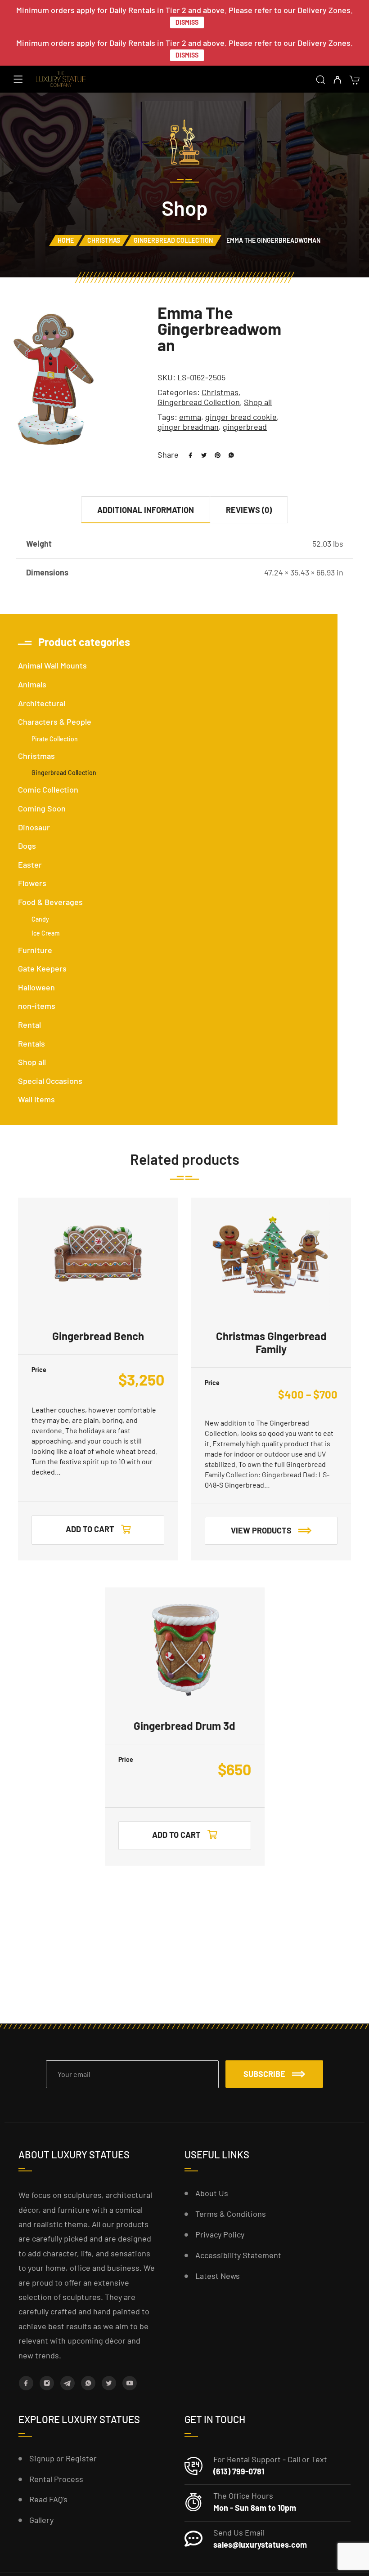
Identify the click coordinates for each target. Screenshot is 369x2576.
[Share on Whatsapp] (228, 455)
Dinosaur (34, 827)
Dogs (27, 846)
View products (261, 1530)
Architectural (42, 703)
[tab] (146, 510)
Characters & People (55, 722)
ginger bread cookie (241, 417)
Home (66, 240)
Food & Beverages (50, 902)
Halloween (36, 987)
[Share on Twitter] (201, 455)
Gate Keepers (42, 968)
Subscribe (264, 2074)
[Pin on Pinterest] (214, 455)
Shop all (258, 402)
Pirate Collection (55, 739)
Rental (29, 1025)
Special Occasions (50, 1081)
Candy (40, 919)
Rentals (31, 1043)
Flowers (32, 883)
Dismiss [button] (187, 22)
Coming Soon (42, 808)
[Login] (337, 80)
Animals (32, 684)
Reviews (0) (249, 510)
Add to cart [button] (90, 1529)
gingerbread (245, 427)
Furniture (35, 950)
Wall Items (36, 1099)
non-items (37, 1006)
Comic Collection (48, 789)
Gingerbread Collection (173, 240)
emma (190, 417)
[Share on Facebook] (187, 455)
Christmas (104, 240)
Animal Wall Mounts (52, 665)
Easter (30, 865)
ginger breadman (188, 427)
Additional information (146, 510)
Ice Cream (46, 933)
